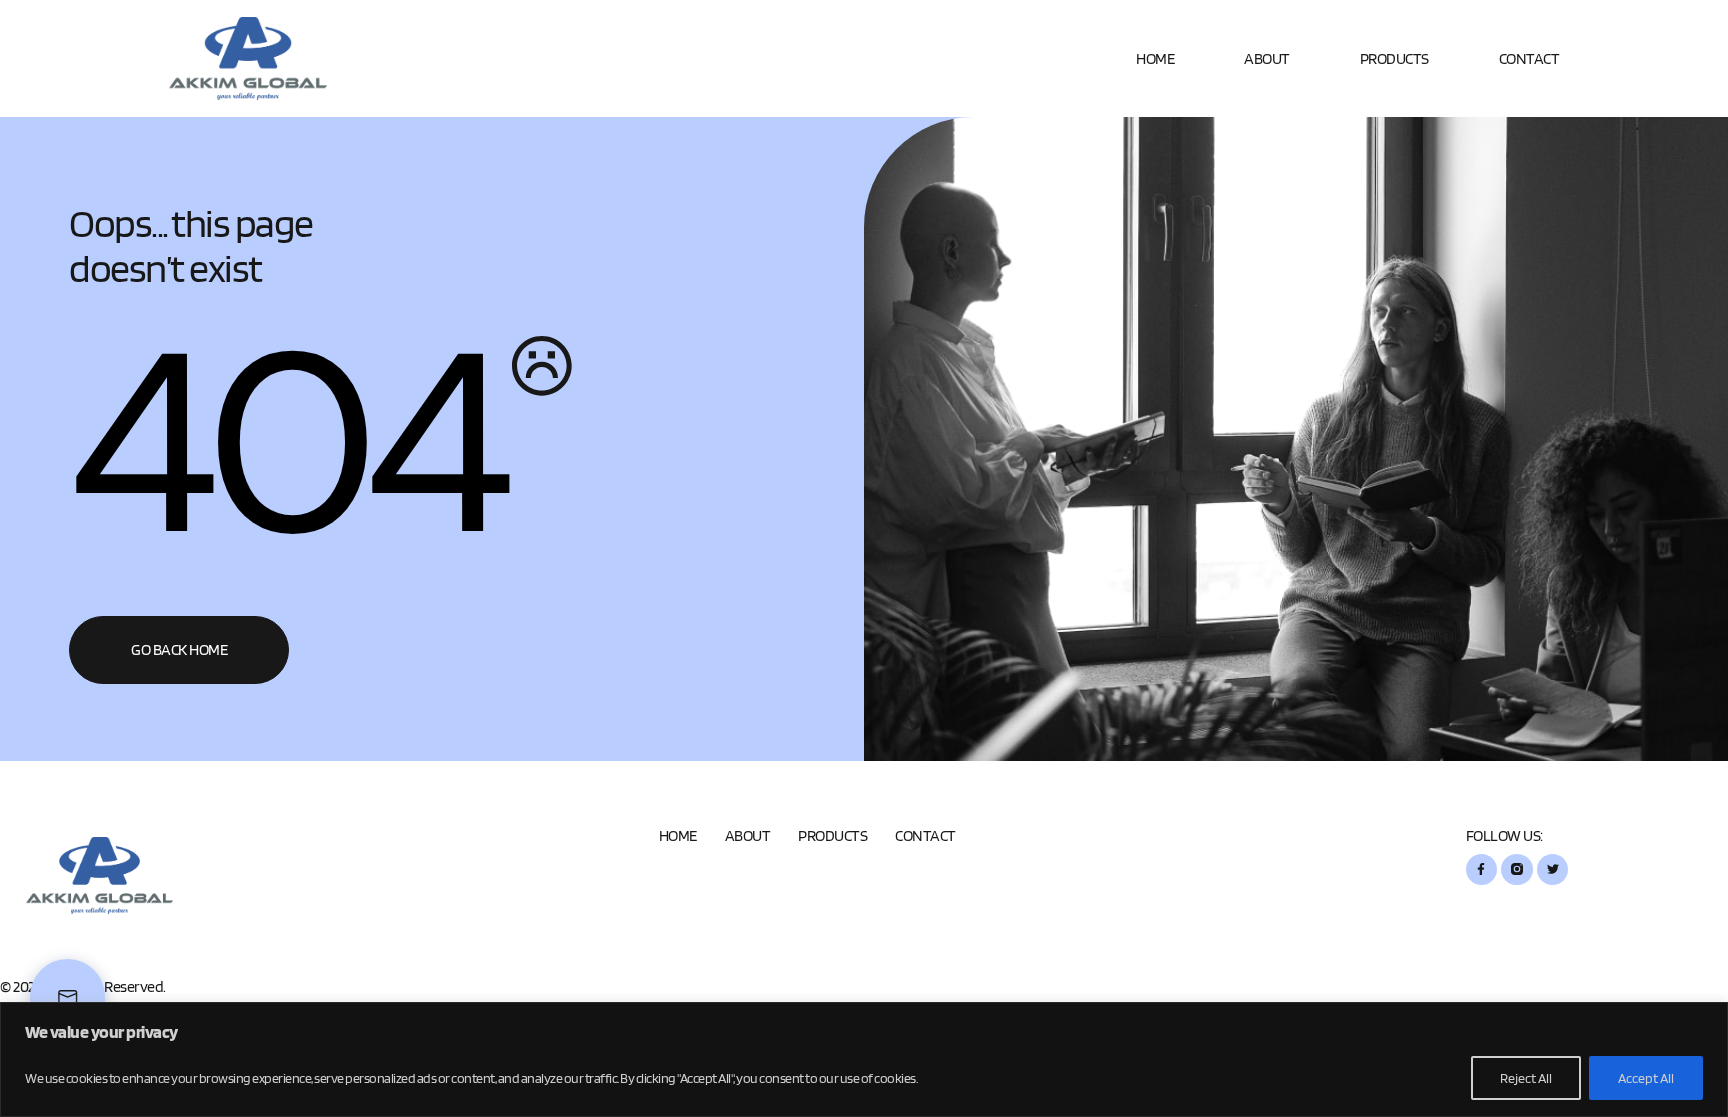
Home (1155, 58)
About (1267, 58)
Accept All (1646, 1078)
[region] (864, 1059)
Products (1394, 58)
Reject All (1526, 1078)
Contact (1529, 58)
